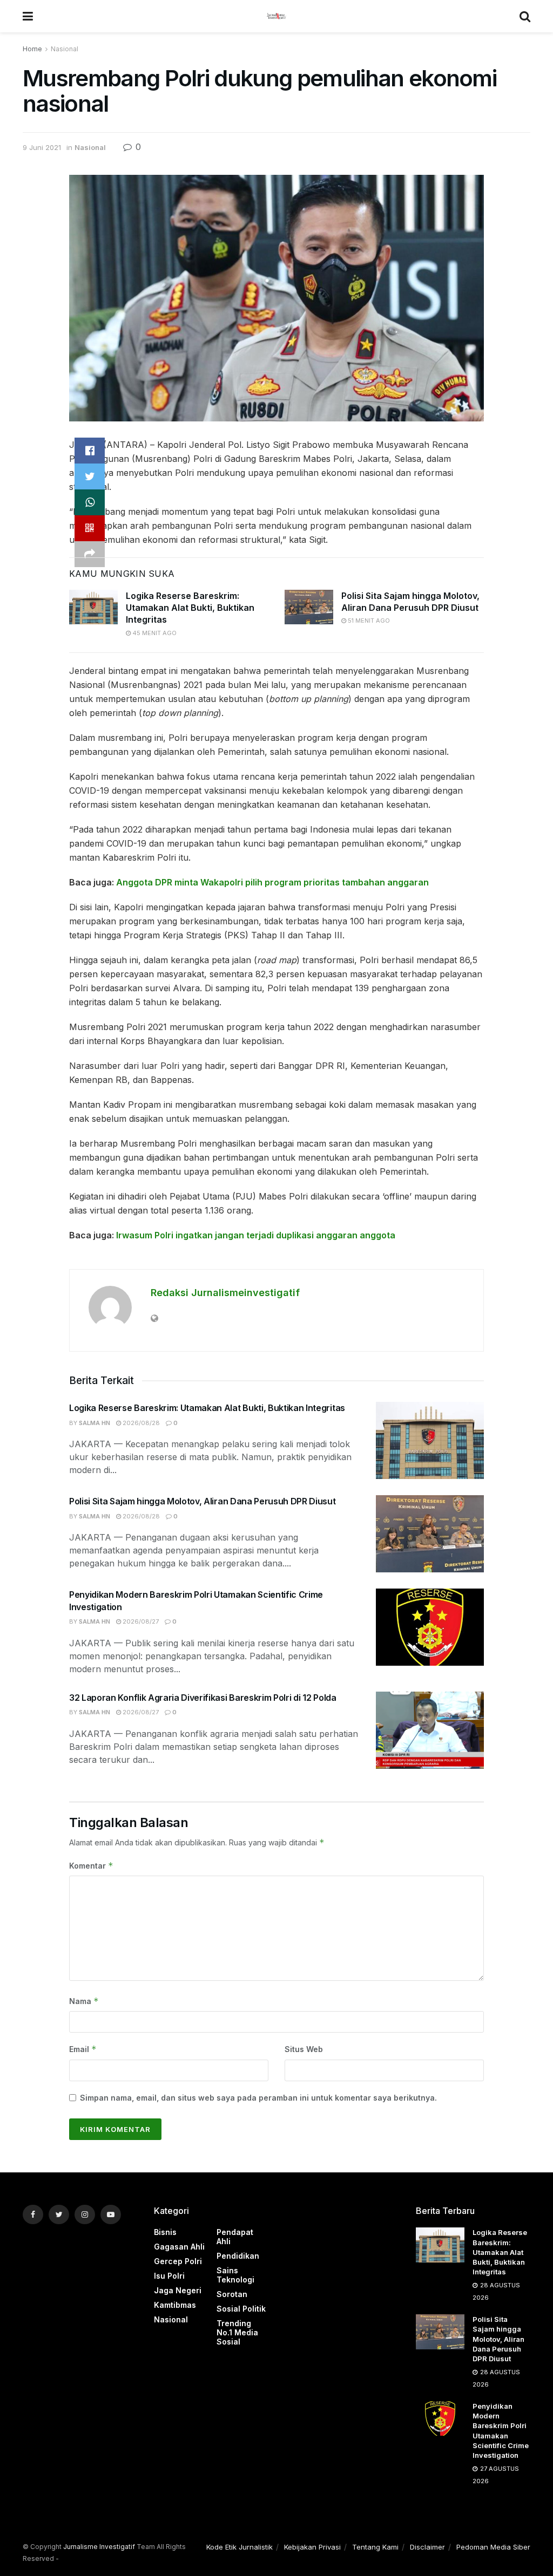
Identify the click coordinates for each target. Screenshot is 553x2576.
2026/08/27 (140, 1621)
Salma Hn (95, 1423)
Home (32, 49)
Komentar (91, 1866)
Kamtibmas (175, 2305)
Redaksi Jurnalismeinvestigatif (225, 1293)
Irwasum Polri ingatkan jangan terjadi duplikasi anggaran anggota (256, 1235)
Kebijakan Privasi (312, 2547)
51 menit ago (368, 621)
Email (83, 2049)
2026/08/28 (140, 1423)
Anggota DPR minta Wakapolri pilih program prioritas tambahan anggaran (272, 882)
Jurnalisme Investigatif (99, 2547)
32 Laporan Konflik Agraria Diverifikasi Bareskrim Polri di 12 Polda (203, 1698)
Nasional (65, 49)
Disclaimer (427, 2547)
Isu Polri (169, 2276)
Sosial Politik (241, 2309)
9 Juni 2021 (42, 147)
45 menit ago (154, 633)
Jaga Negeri (178, 2290)
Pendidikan (238, 2256)
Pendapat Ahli (235, 2237)
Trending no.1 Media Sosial (237, 2332)
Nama (84, 2001)
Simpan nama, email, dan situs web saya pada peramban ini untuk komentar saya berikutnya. (258, 2098)
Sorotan (232, 2294)
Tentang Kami (375, 2547)
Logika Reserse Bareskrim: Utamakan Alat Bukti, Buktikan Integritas (190, 608)
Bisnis (165, 2232)
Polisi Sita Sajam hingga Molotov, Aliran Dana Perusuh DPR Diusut (203, 1501)
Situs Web (304, 2049)
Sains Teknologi (235, 2275)
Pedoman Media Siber (493, 2547)
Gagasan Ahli (179, 2247)
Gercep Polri (178, 2261)
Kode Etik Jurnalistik (240, 2547)
